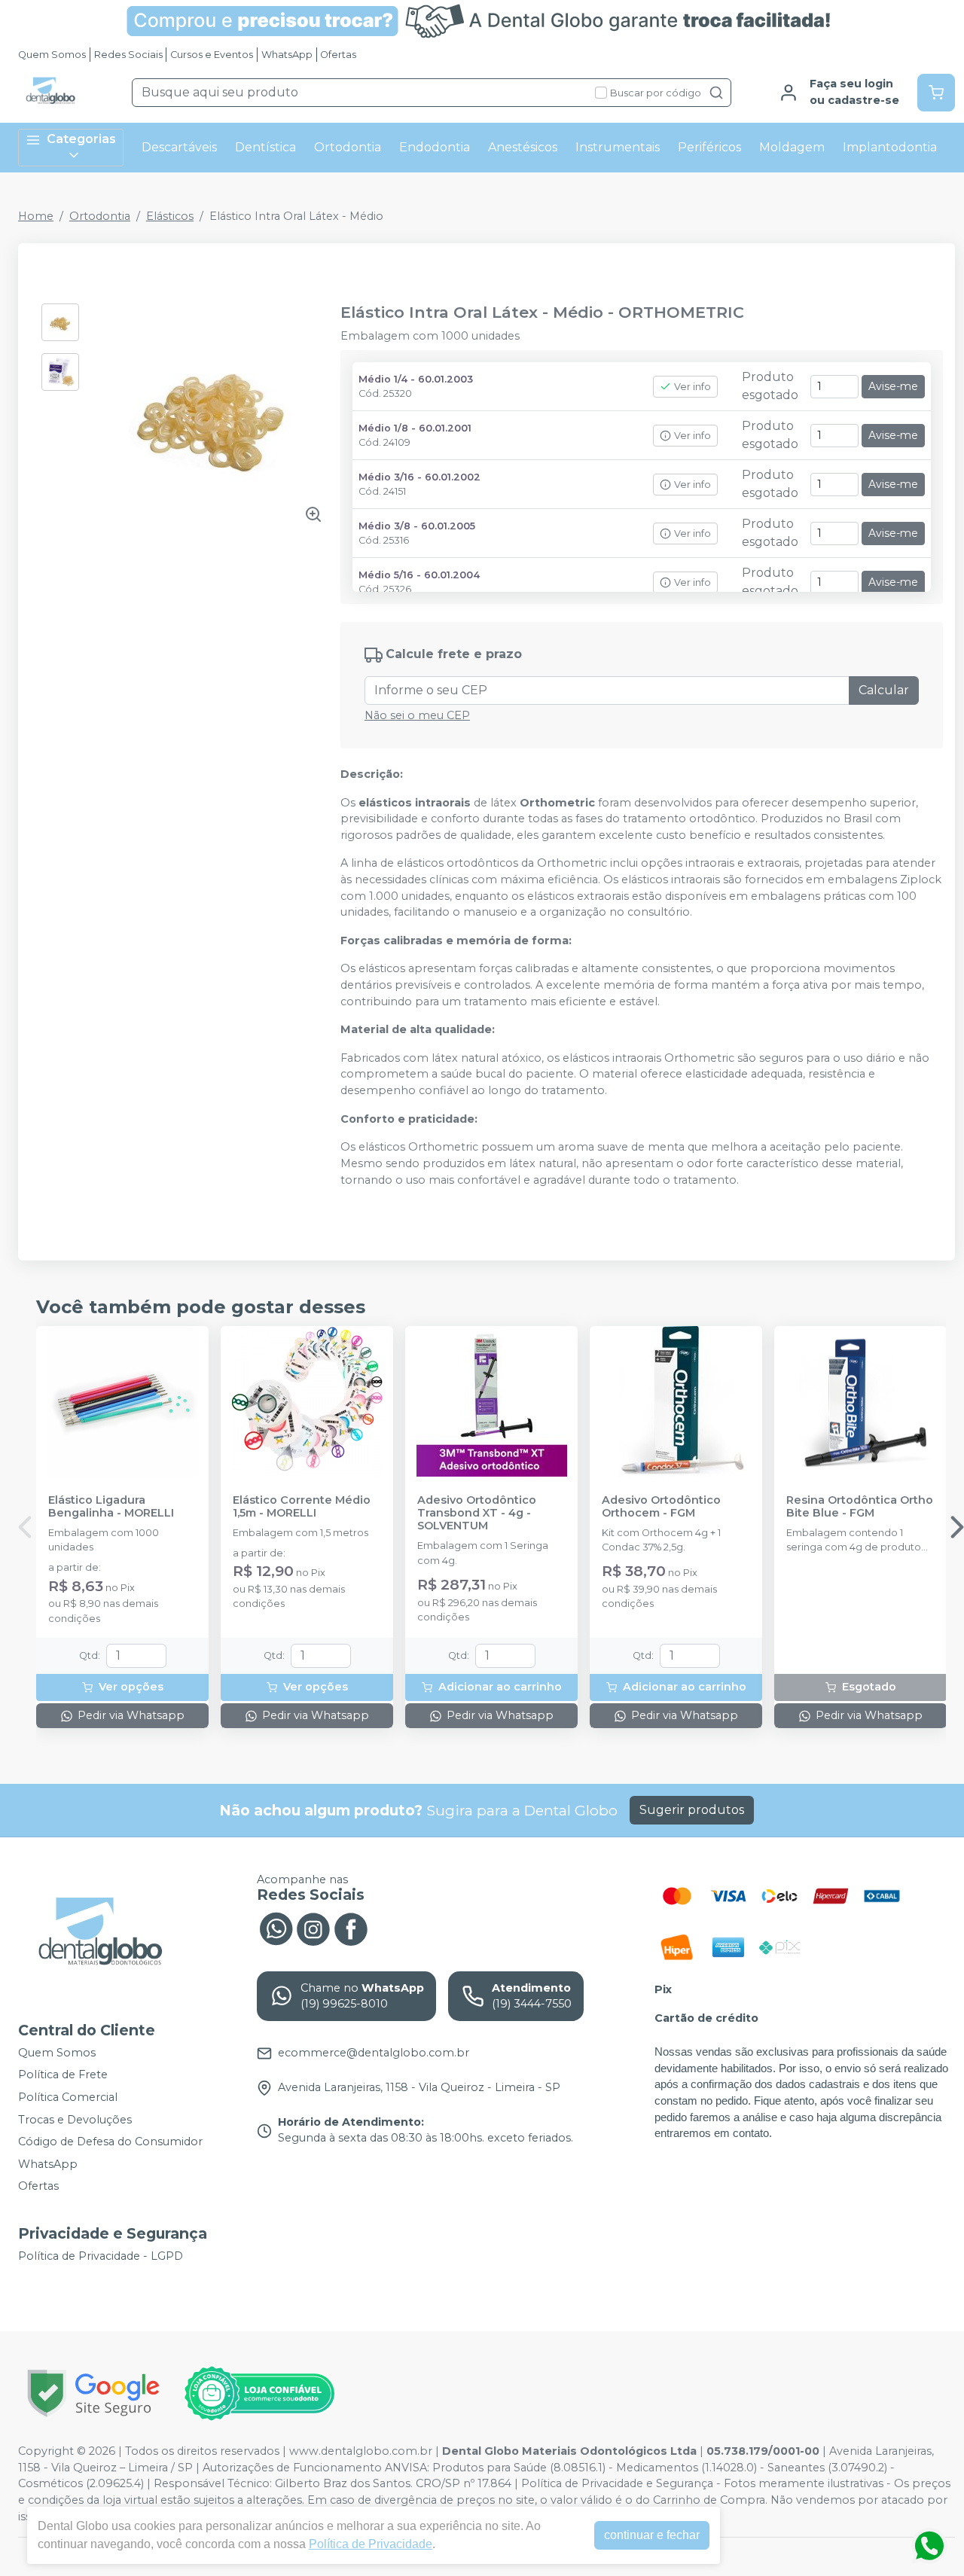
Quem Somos (52, 55)
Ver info (692, 387)
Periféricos (709, 147)
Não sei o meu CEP (417, 715)
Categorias (81, 139)
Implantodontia (890, 147)
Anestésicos (523, 147)
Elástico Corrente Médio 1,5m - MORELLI (302, 1507)
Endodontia (435, 147)
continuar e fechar (652, 2535)
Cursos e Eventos (212, 55)
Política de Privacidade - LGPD (101, 2256)
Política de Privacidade (371, 2544)
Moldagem (792, 147)
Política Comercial (68, 2097)
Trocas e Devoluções (75, 2120)
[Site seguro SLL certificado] (93, 2393)
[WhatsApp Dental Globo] (276, 1928)
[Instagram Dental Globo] (313, 1928)
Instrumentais (618, 147)
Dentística (265, 147)
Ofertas (338, 55)
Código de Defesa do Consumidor (110, 2142)
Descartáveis (179, 147)
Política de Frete (63, 2075)
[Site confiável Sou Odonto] (259, 2394)
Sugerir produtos (692, 1810)
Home (36, 216)
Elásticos (170, 216)
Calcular (884, 690)
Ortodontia (348, 147)
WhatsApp (287, 55)
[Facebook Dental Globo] (351, 1928)
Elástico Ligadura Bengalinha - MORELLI (111, 1507)
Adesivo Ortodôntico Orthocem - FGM (661, 1507)
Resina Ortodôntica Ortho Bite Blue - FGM (860, 1507)
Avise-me (893, 386)
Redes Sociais (128, 55)
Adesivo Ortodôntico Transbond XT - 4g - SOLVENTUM (477, 1514)
